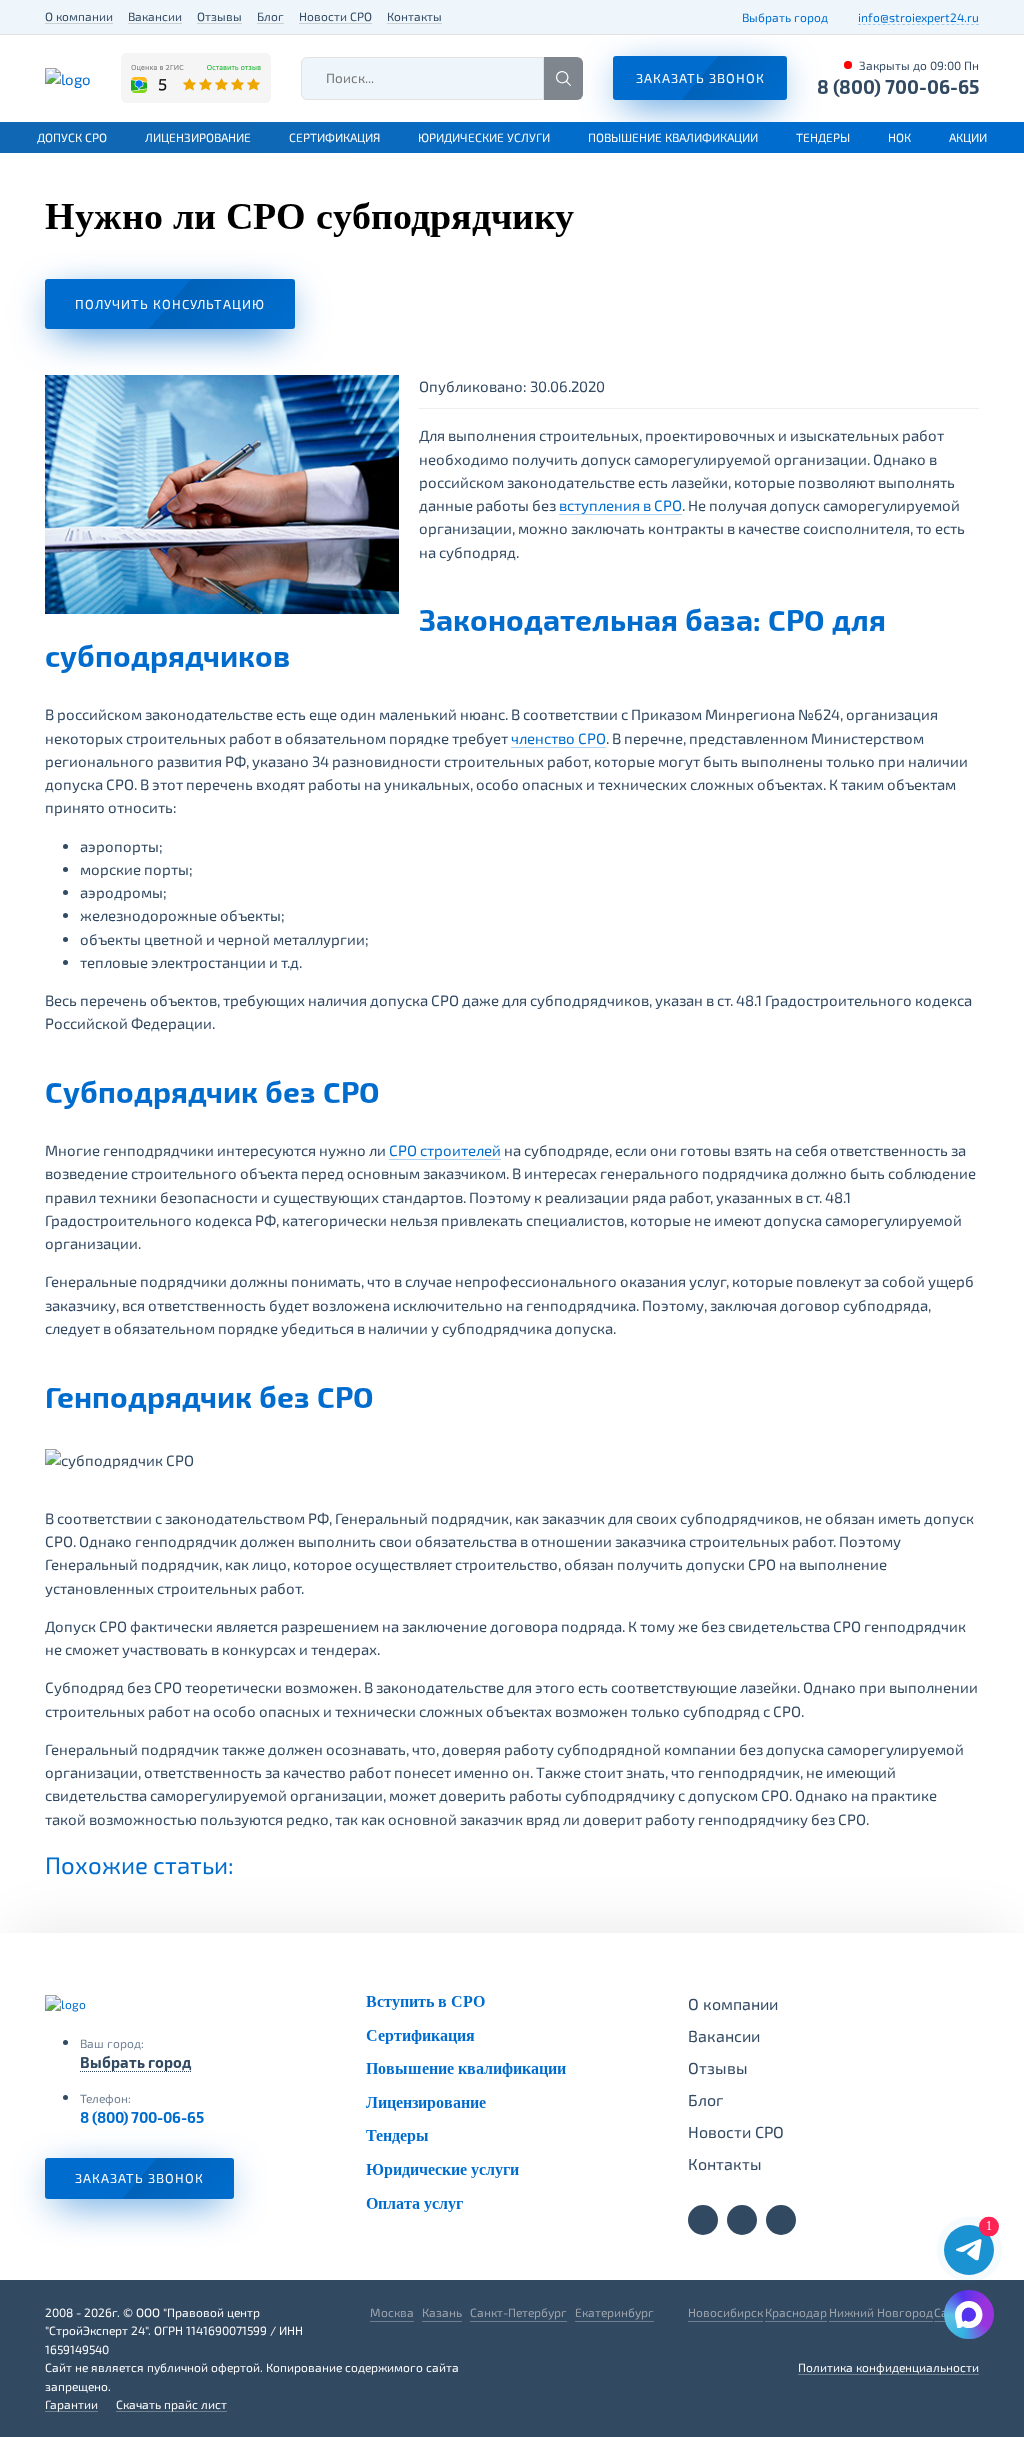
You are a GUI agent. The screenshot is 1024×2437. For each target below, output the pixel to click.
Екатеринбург (614, 2312)
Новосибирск (725, 2312)
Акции (968, 137)
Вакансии (155, 16)
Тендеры (823, 137)
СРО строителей (445, 1150)
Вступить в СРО (425, 2001)
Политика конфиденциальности (888, 2367)
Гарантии (71, 2404)
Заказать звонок (139, 2178)
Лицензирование (198, 137)
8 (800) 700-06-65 (898, 86)
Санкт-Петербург (518, 2312)
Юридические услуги (484, 137)
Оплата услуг (414, 2203)
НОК (899, 137)
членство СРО (558, 738)
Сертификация (334, 137)
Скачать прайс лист (171, 2404)
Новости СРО (335, 16)
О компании (79, 16)
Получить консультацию (170, 304)
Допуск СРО (72, 137)
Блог (270, 16)
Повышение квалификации (673, 137)
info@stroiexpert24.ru (918, 17)
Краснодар (796, 2312)
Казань (442, 2312)
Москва (392, 2312)
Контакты (414, 16)
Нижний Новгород (881, 2312)
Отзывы (219, 16)
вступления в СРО (620, 505)
